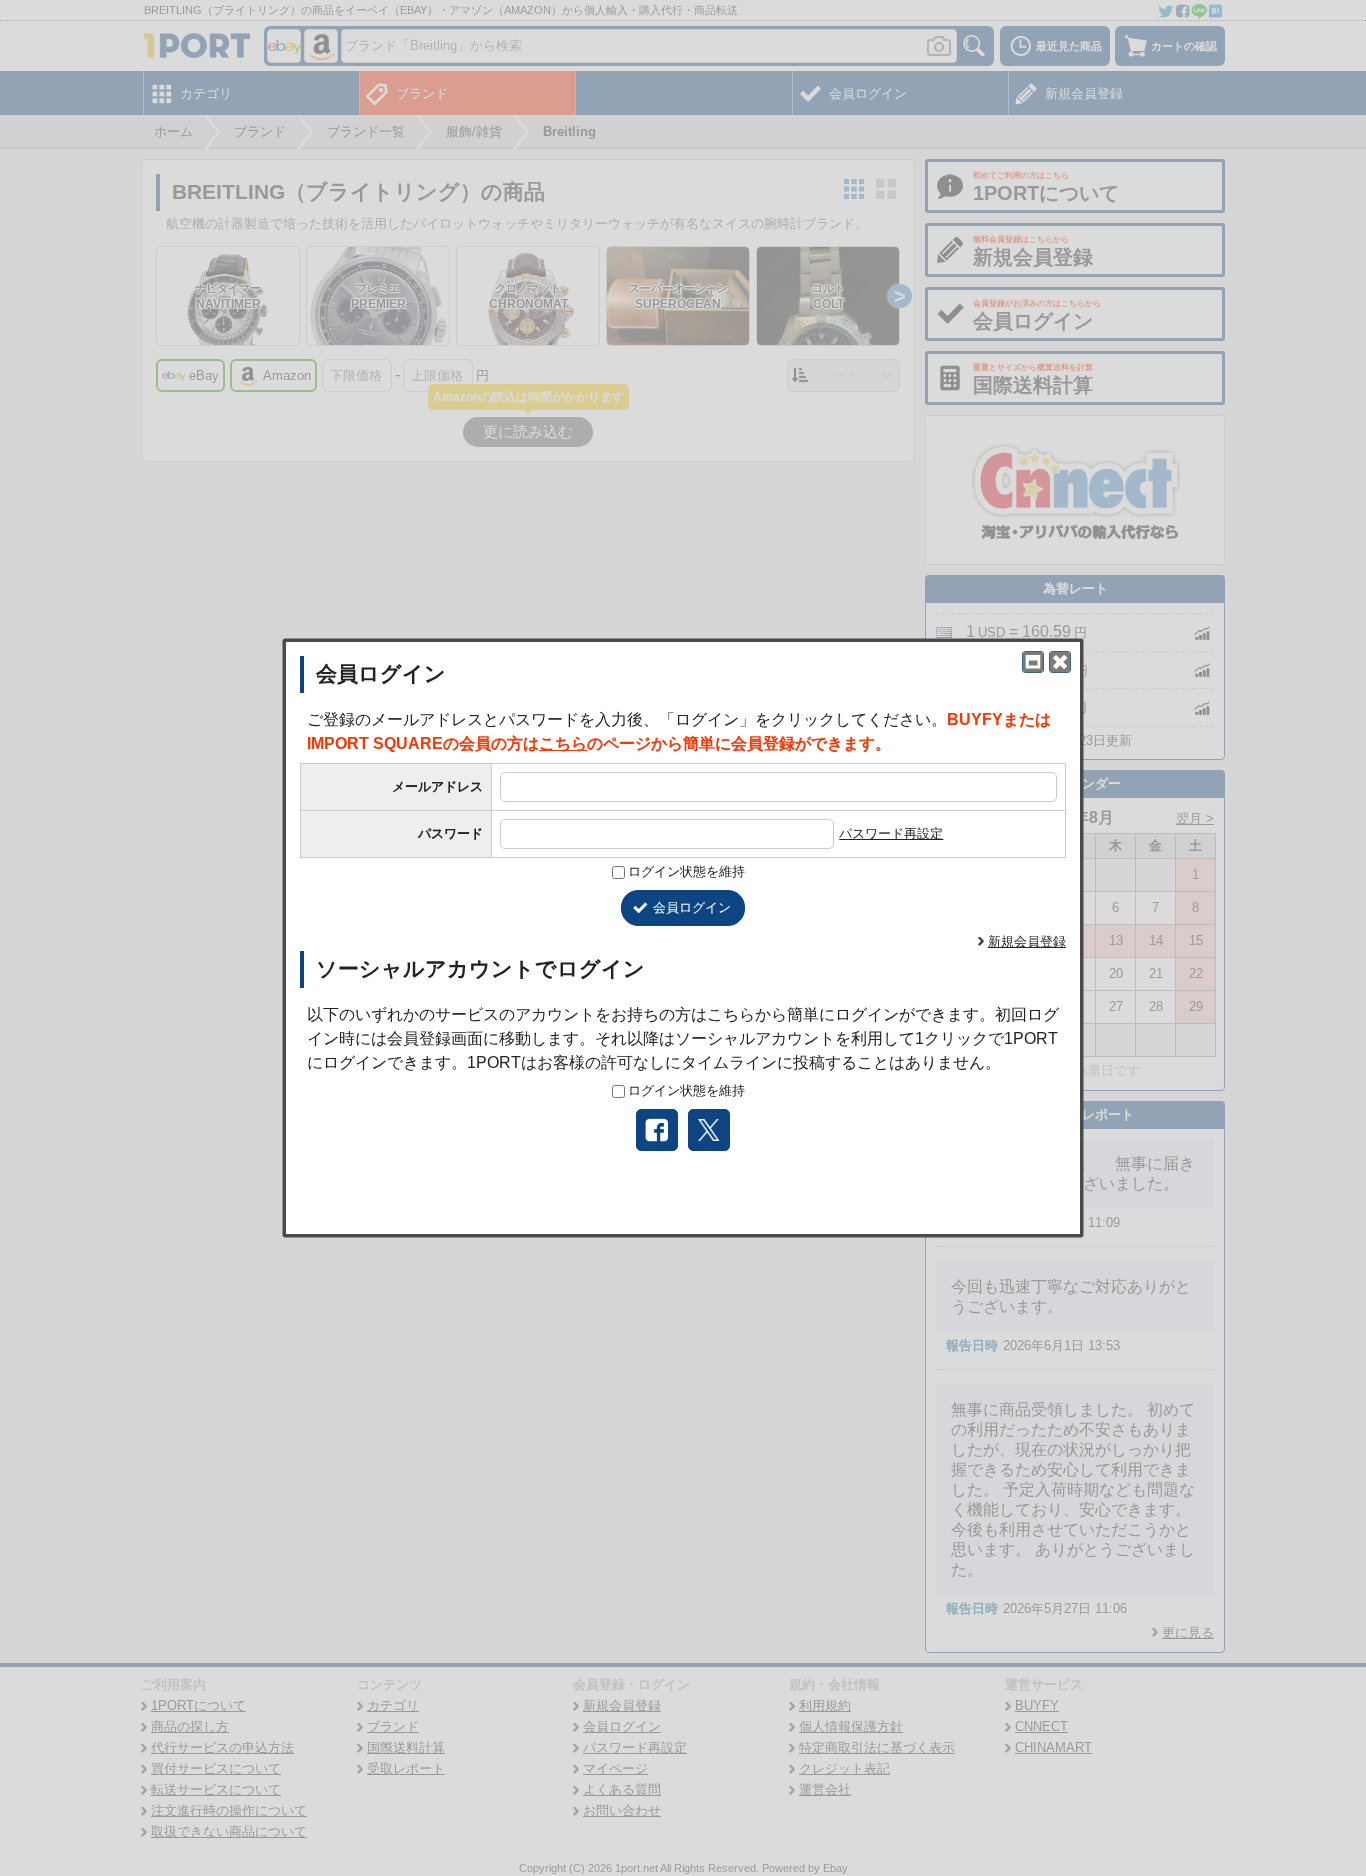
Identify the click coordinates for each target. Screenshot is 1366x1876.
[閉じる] (1060, 662)
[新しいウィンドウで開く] (1033, 662)
